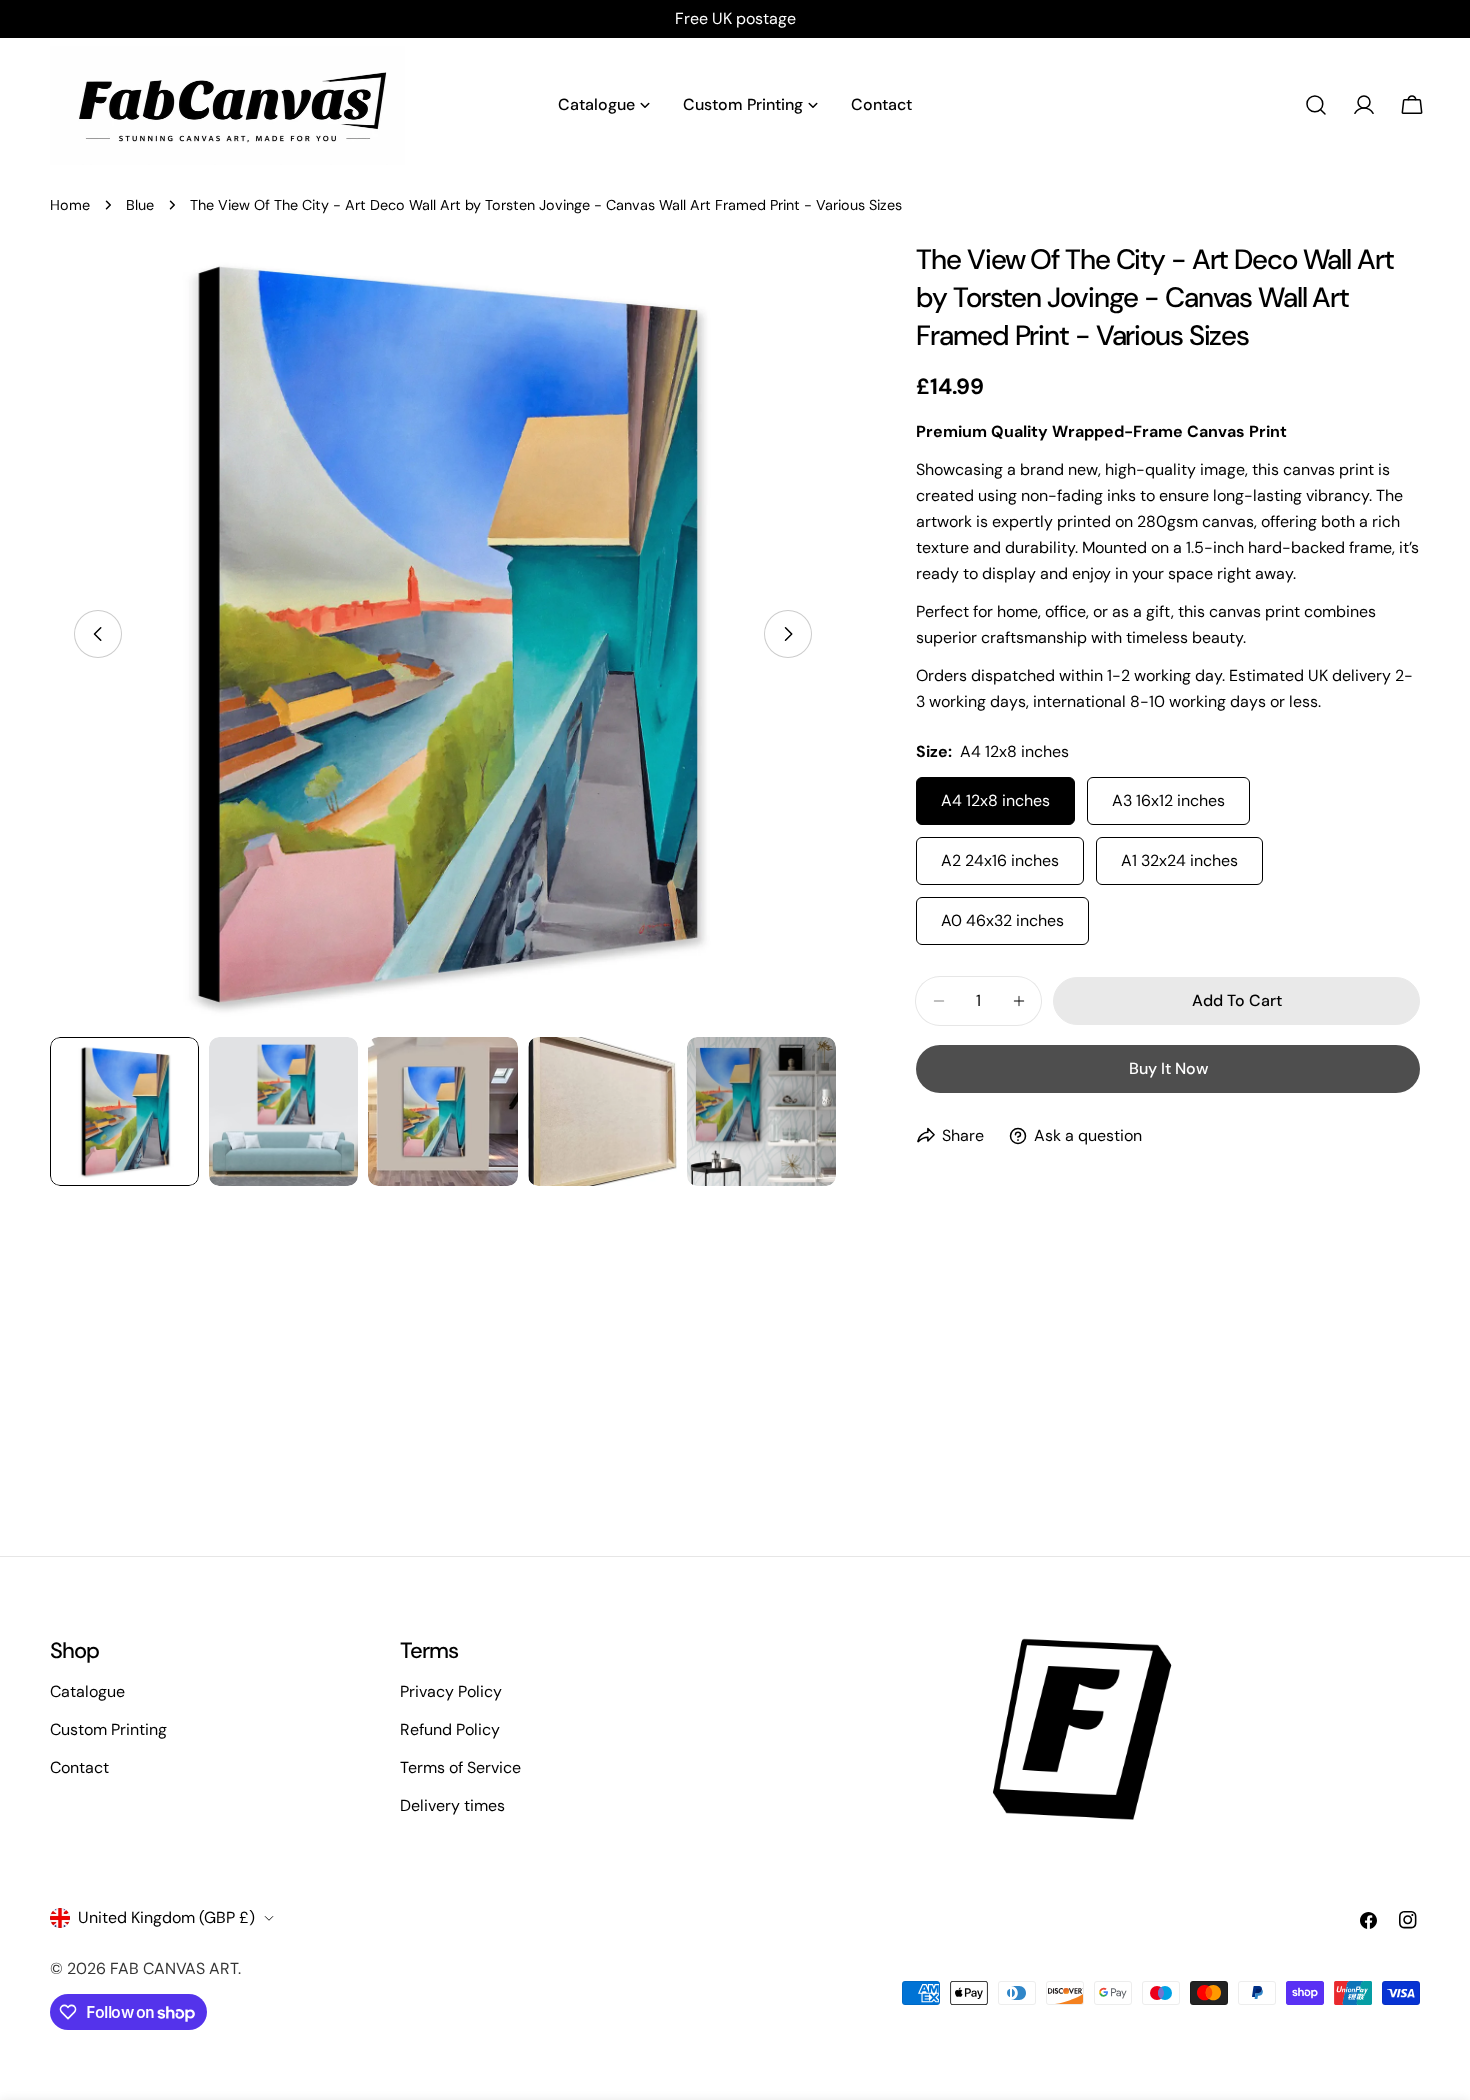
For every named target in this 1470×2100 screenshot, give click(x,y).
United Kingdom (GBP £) (166, 1917)
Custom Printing (108, 1729)
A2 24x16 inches (1000, 860)
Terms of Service (460, 1767)
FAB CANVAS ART (174, 1968)
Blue (140, 205)
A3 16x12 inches (1168, 800)
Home (70, 205)
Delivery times (452, 1805)
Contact (79, 1767)
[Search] (1316, 105)
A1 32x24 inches (1179, 860)
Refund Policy (450, 1729)
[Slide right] (788, 634)
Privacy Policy (451, 1691)
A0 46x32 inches (1002, 920)
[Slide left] (98, 634)
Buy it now (1168, 1068)
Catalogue (87, 1691)
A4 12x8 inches (995, 800)
